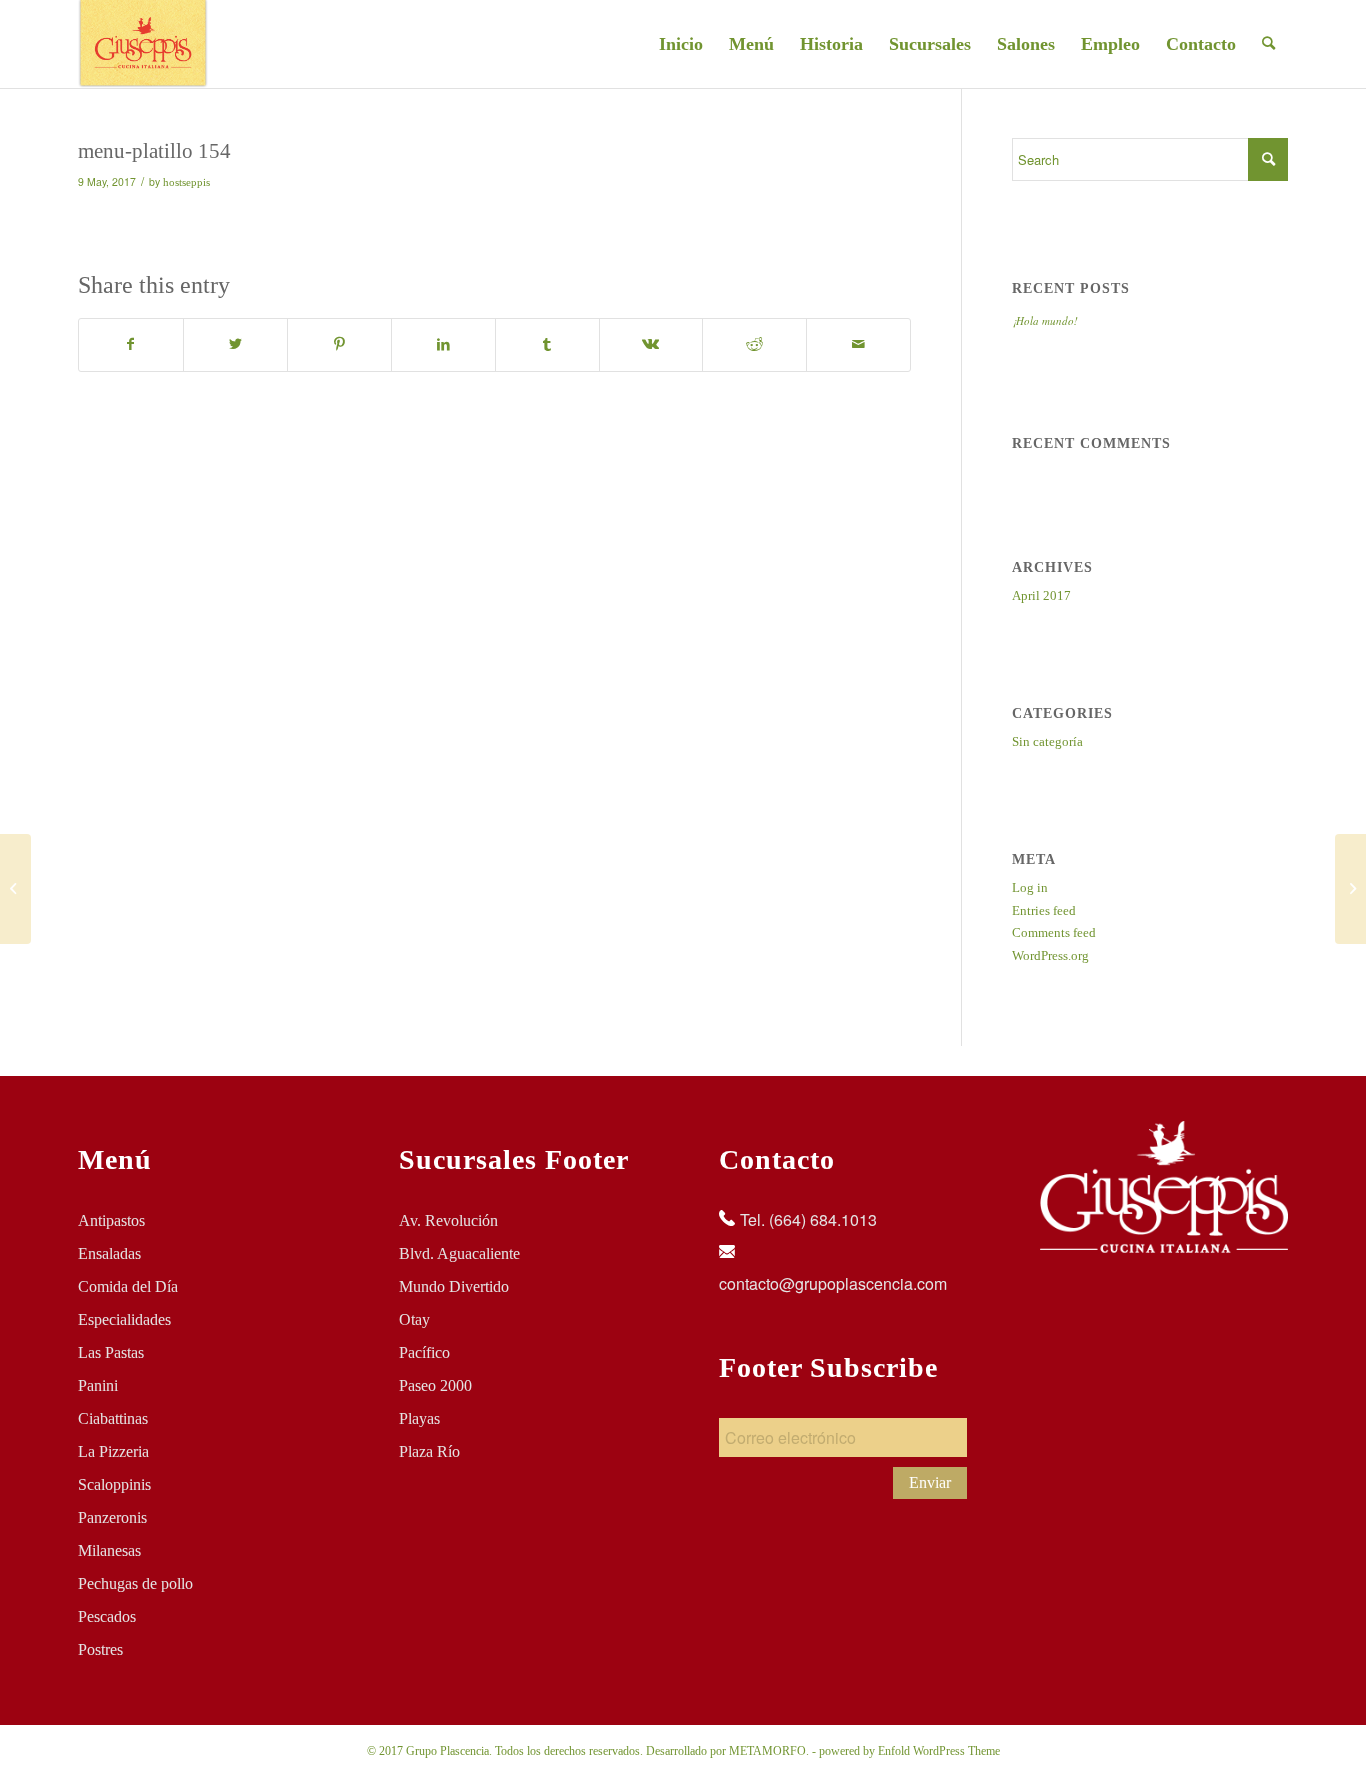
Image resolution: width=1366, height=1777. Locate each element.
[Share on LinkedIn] (443, 344)
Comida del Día (128, 1286)
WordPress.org (1050, 955)
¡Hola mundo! (1045, 320)
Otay (414, 1319)
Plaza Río (429, 1451)
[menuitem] (681, 44)
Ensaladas (109, 1253)
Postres (100, 1649)
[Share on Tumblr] (547, 344)
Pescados (107, 1616)
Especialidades (124, 1319)
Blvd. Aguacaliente (459, 1253)
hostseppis (186, 182)
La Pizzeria (113, 1451)
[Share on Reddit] (754, 344)
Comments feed (1054, 932)
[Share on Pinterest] (339, 344)
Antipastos (111, 1220)
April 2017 (1041, 595)
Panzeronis (112, 1517)
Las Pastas (111, 1352)
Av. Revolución (448, 1220)
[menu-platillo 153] (15, 889)
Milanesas (109, 1550)
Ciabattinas (113, 1418)
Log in (1030, 887)
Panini (98, 1385)
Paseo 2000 (435, 1385)
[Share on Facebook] (131, 344)
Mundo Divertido (454, 1286)
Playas (419, 1418)
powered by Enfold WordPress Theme (909, 1751)
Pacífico (424, 1352)
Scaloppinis (114, 1484)
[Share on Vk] (651, 344)
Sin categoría (1047, 741)
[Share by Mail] (858, 344)
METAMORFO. (769, 1751)
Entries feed (1044, 910)
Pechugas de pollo (135, 1583)
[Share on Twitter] (235, 344)
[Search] (1268, 44)
